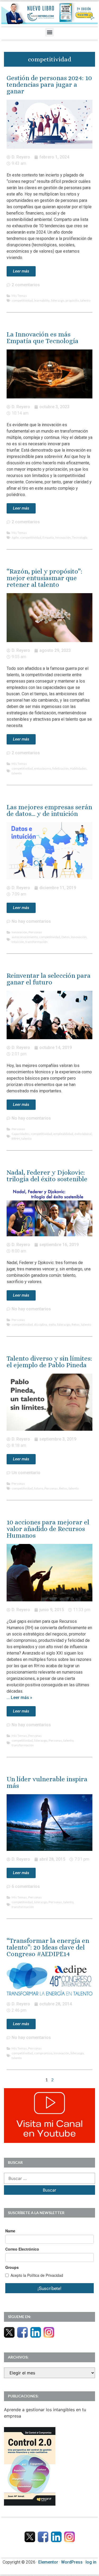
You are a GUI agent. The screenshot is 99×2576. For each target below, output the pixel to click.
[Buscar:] (49, 2178)
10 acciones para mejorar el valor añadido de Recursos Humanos (48, 1529)
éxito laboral (83, 1134)
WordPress (72, 2562)
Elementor (48, 2562)
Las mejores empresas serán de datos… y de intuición (49, 810)
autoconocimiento (25, 937)
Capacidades (21, 1134)
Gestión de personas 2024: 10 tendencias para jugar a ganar (49, 85)
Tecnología (80, 537)
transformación (36, 942)
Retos (76, 1325)
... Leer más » (19, 1698)
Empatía (48, 537)
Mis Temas (19, 296)
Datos (66, 937)
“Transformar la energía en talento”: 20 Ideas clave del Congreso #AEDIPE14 (48, 1947)
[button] (49, 32)
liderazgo (58, 300)
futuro (39, 1488)
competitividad (22, 300)
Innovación (63, 537)
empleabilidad (63, 1134)
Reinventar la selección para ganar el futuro (49, 979)
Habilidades (78, 768)
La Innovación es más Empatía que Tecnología (43, 338)
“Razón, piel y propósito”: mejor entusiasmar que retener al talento (44, 578)
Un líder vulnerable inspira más (47, 1782)
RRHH (16, 1139)
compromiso (43, 2053)
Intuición (18, 942)
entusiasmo (43, 768)
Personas (35, 932)
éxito (52, 1325)
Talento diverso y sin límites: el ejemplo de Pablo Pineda (49, 1362)
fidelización (60, 768)
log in (91, 2562)
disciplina (41, 1325)
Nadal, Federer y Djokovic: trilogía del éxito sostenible (47, 1176)
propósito (72, 300)
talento (85, 300)
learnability (42, 300)
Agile (15, 537)
